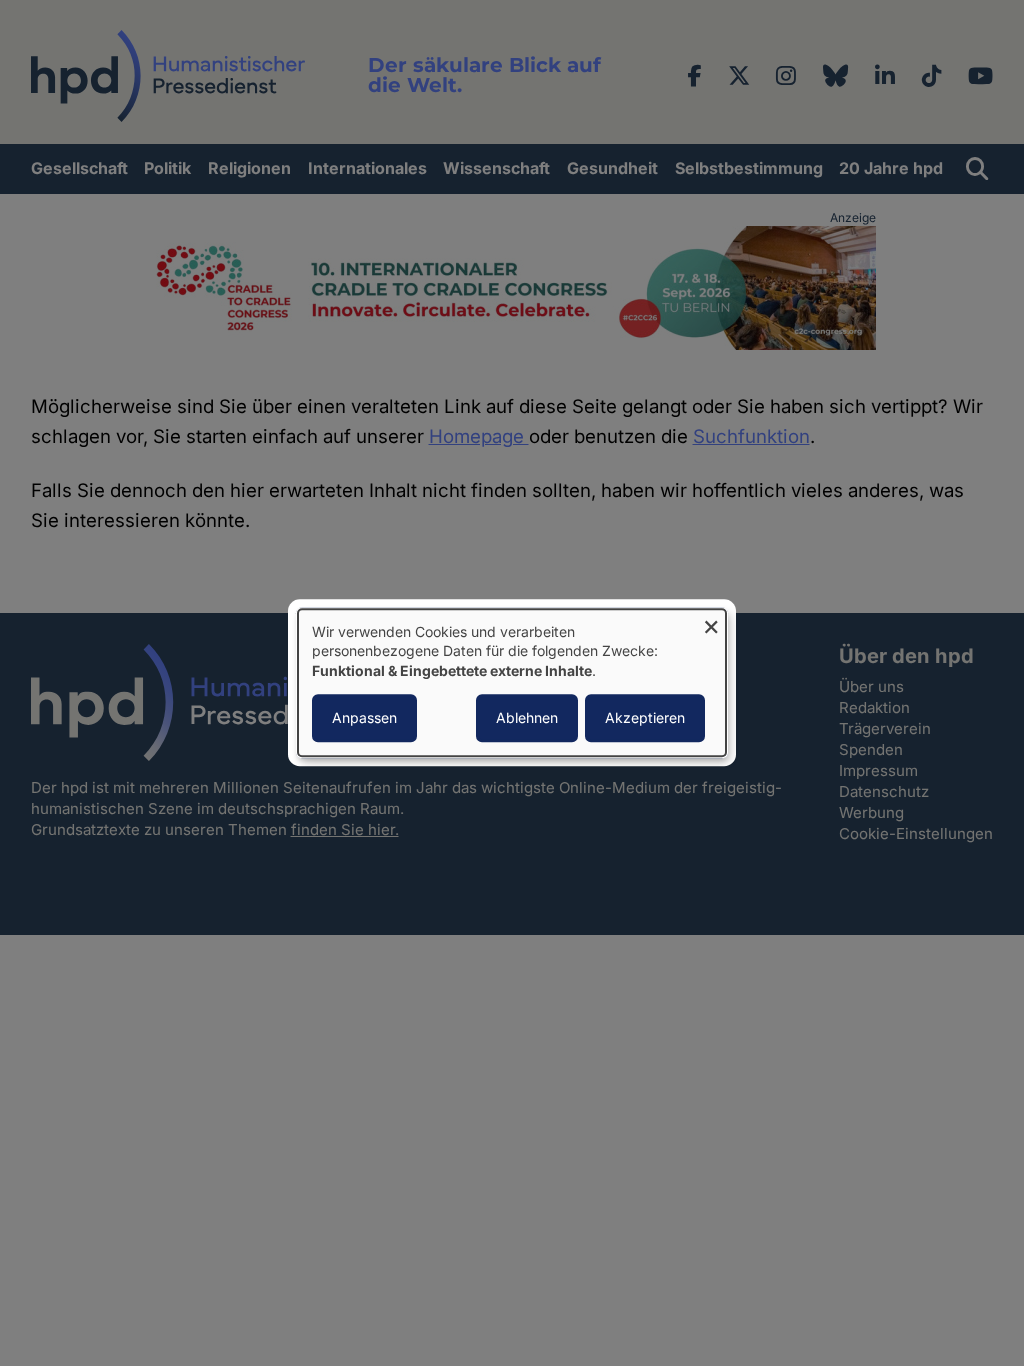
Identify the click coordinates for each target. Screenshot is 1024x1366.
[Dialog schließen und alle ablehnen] (711, 621)
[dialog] (512, 682)
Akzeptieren (645, 718)
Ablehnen (527, 718)
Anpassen (364, 718)
